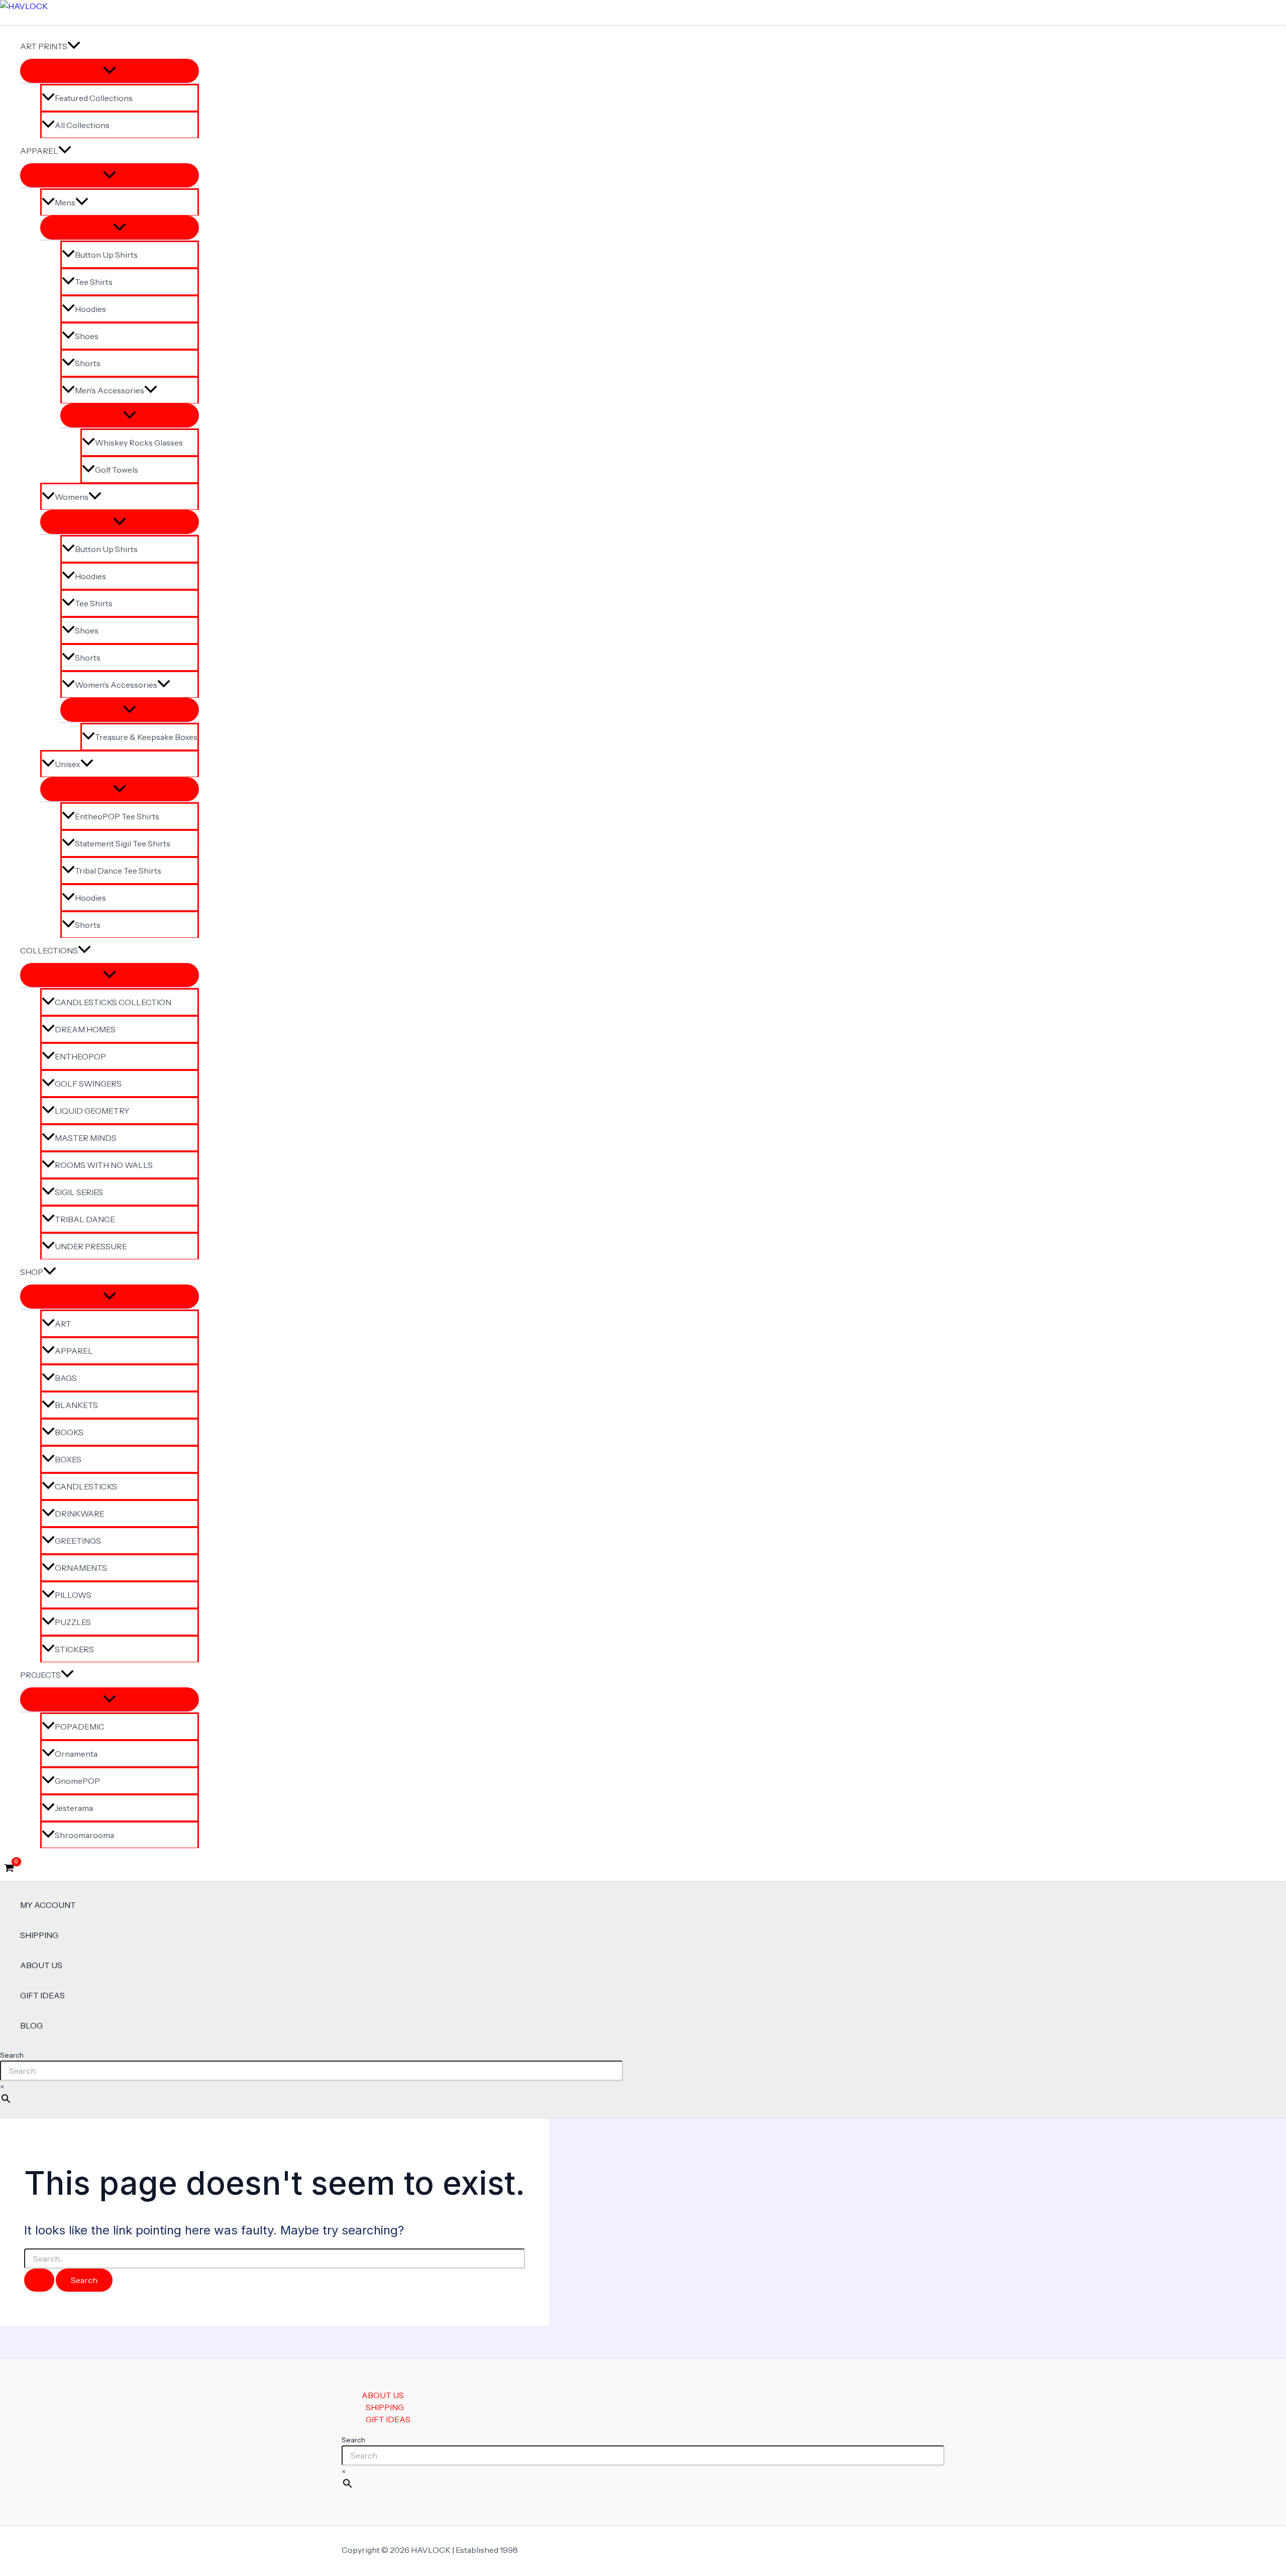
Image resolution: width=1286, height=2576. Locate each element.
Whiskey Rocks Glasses (139, 443)
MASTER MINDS (86, 1138)
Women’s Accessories (116, 685)
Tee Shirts (94, 282)
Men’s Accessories (110, 390)
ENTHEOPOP (80, 1056)
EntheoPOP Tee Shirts (117, 816)
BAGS (66, 1378)
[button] (74, 46)
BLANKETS (76, 1405)
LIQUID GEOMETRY (92, 1111)
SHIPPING (39, 1935)
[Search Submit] (39, 2280)
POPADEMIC (80, 1727)
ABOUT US (41, 1965)
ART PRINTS (44, 46)
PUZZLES (73, 1622)
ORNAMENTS (81, 1568)
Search (12, 2055)
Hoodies (90, 309)
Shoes (87, 336)
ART (63, 1324)
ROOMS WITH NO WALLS (104, 1165)
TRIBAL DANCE (85, 1219)
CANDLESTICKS (86, 1486)
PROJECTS (40, 1675)
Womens (72, 497)
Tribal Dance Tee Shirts (118, 871)
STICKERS (74, 1649)
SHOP (32, 1272)
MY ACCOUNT (48, 1905)
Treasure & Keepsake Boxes (146, 737)
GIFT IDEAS (42, 1995)
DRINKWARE (80, 1514)
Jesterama (74, 1808)
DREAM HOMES (85, 1029)
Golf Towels (117, 470)
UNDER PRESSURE (91, 1246)
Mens (65, 202)
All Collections (82, 125)
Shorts (88, 363)
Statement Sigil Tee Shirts (123, 843)
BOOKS (69, 1432)
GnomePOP (77, 1781)
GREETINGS (78, 1541)
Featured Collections (94, 98)
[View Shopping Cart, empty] (9, 1869)
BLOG (31, 2025)
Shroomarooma (84, 1835)
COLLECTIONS (49, 950)
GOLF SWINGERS (88, 1084)
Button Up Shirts (106, 255)
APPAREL (39, 151)
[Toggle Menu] (110, 71)
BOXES (68, 1459)
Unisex (68, 764)
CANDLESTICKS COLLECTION (113, 1002)
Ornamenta (76, 1754)
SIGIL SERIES (79, 1192)
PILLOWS (73, 1595)
